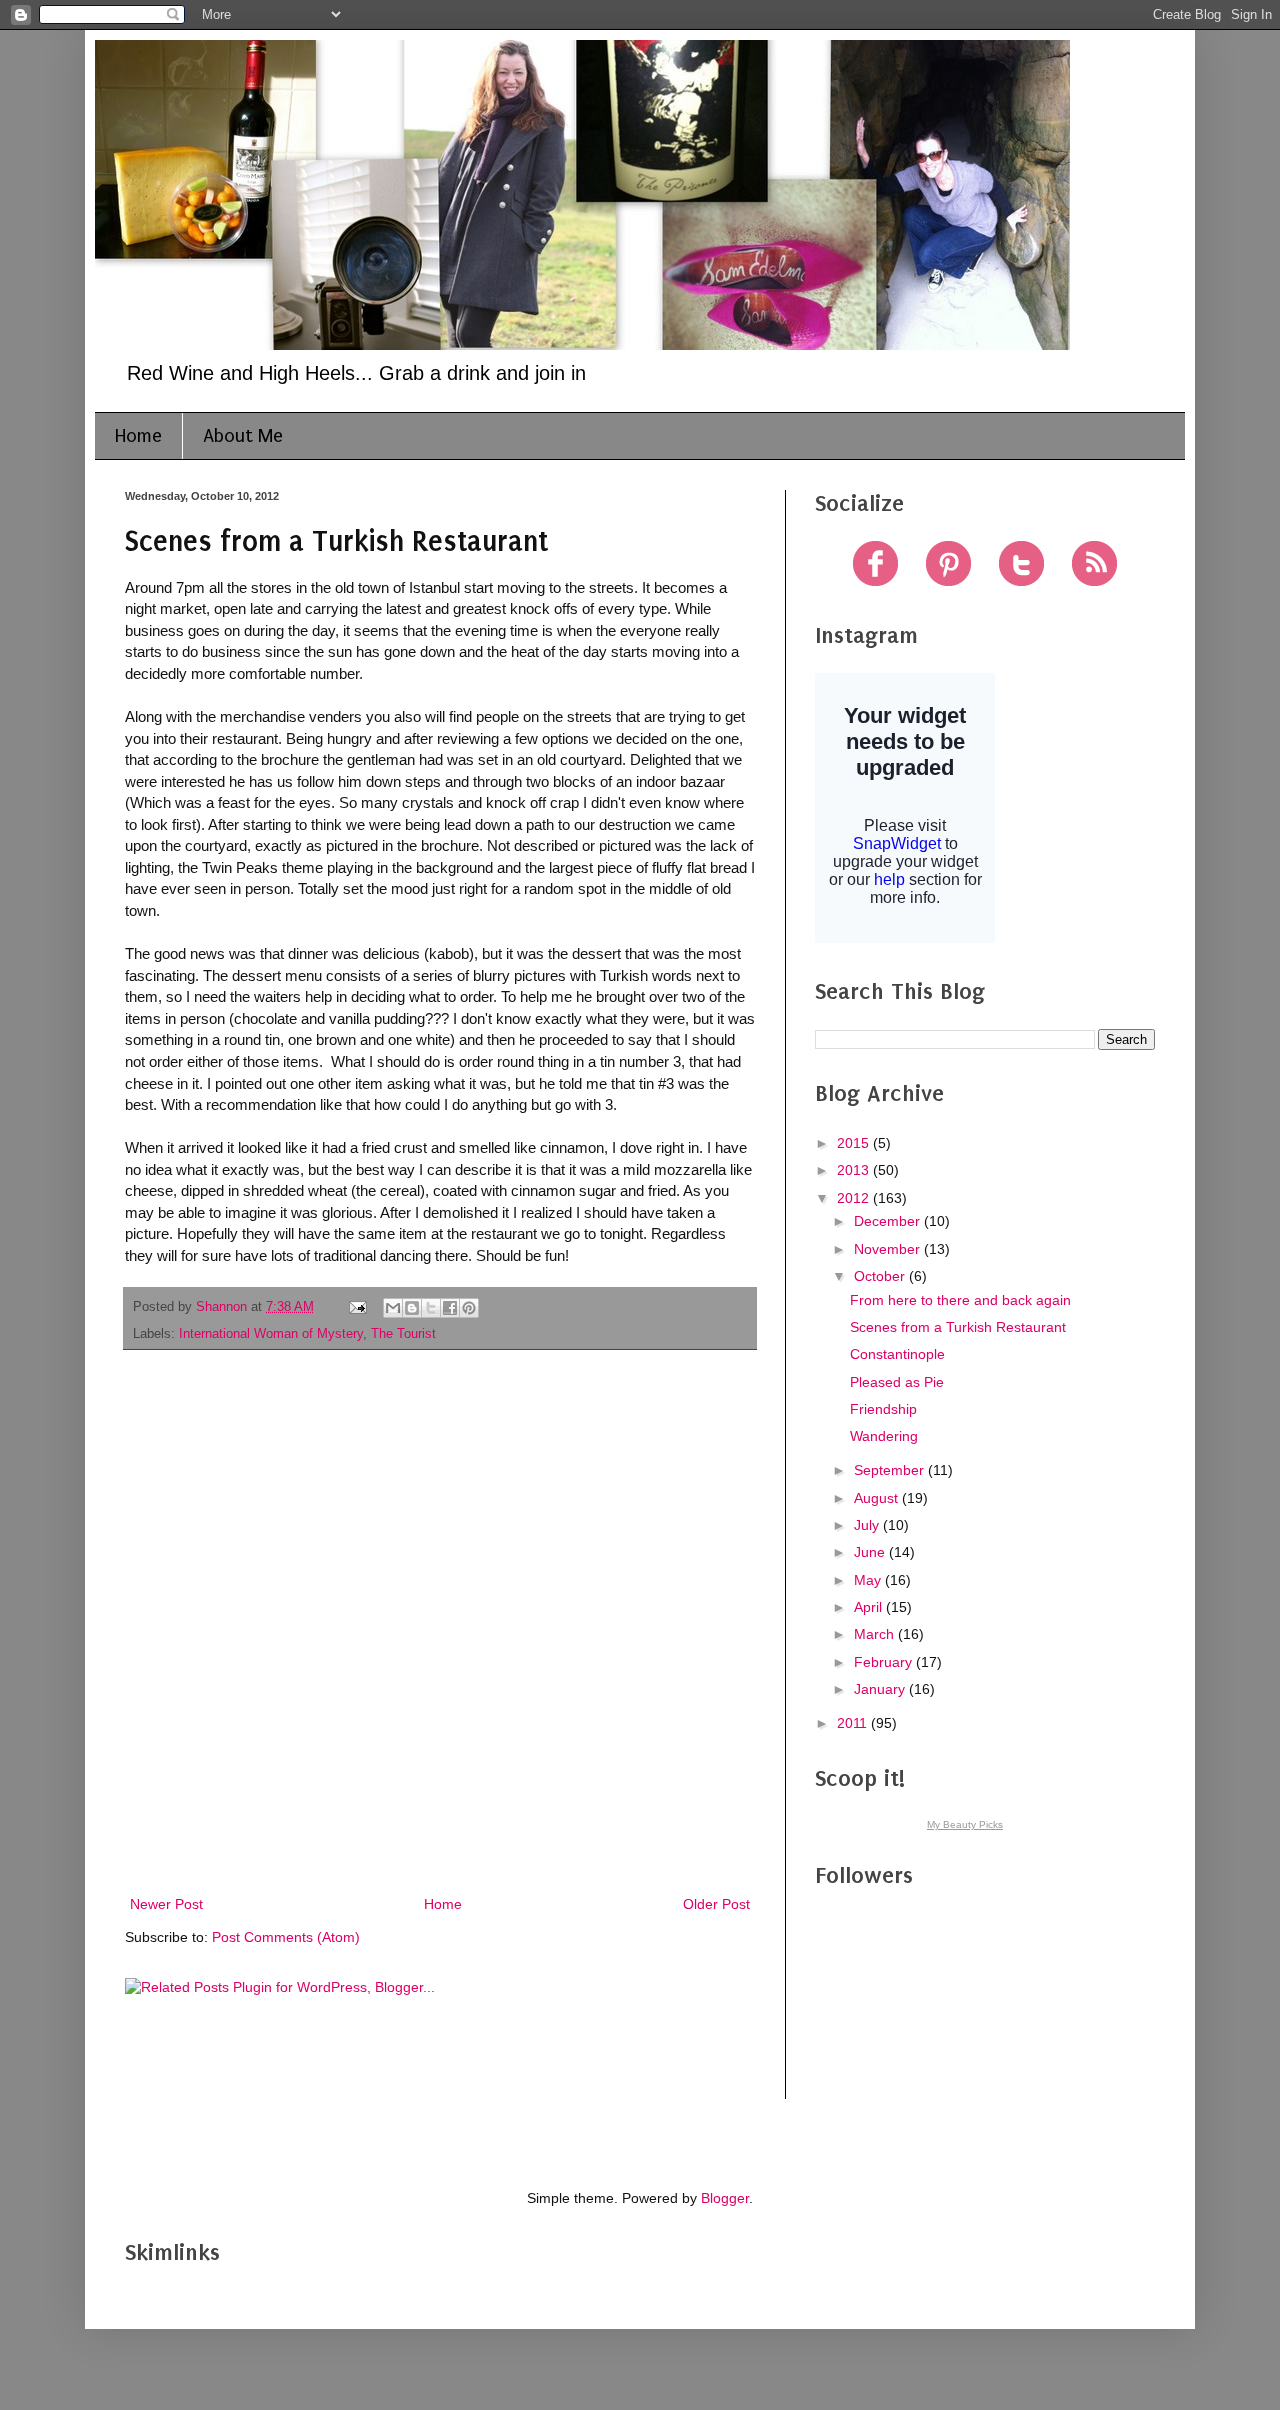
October (881, 1276)
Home (138, 436)
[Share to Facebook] (450, 1308)
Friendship (883, 1409)
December (889, 1221)
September (891, 1470)
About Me (243, 436)
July (868, 1525)
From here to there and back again (960, 1300)
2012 (855, 1198)
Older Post (716, 1904)
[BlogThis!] (412, 1308)
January (881, 1689)
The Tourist (403, 1334)
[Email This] (393, 1308)
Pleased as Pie (897, 1382)
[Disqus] (440, 1625)
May (869, 1580)
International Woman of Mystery (271, 1334)
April (870, 1607)
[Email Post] (357, 1307)
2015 (855, 1143)
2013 (855, 1170)
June (871, 1552)
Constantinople (897, 1354)
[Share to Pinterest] (469, 1308)
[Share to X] (431, 1308)
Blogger (725, 2198)
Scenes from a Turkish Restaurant (958, 1327)
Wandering (884, 1436)
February (885, 1662)
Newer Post (166, 1904)
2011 (854, 1723)
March (876, 1634)
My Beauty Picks (965, 1824)
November (889, 1249)
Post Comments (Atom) (286, 1937)
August (878, 1498)
